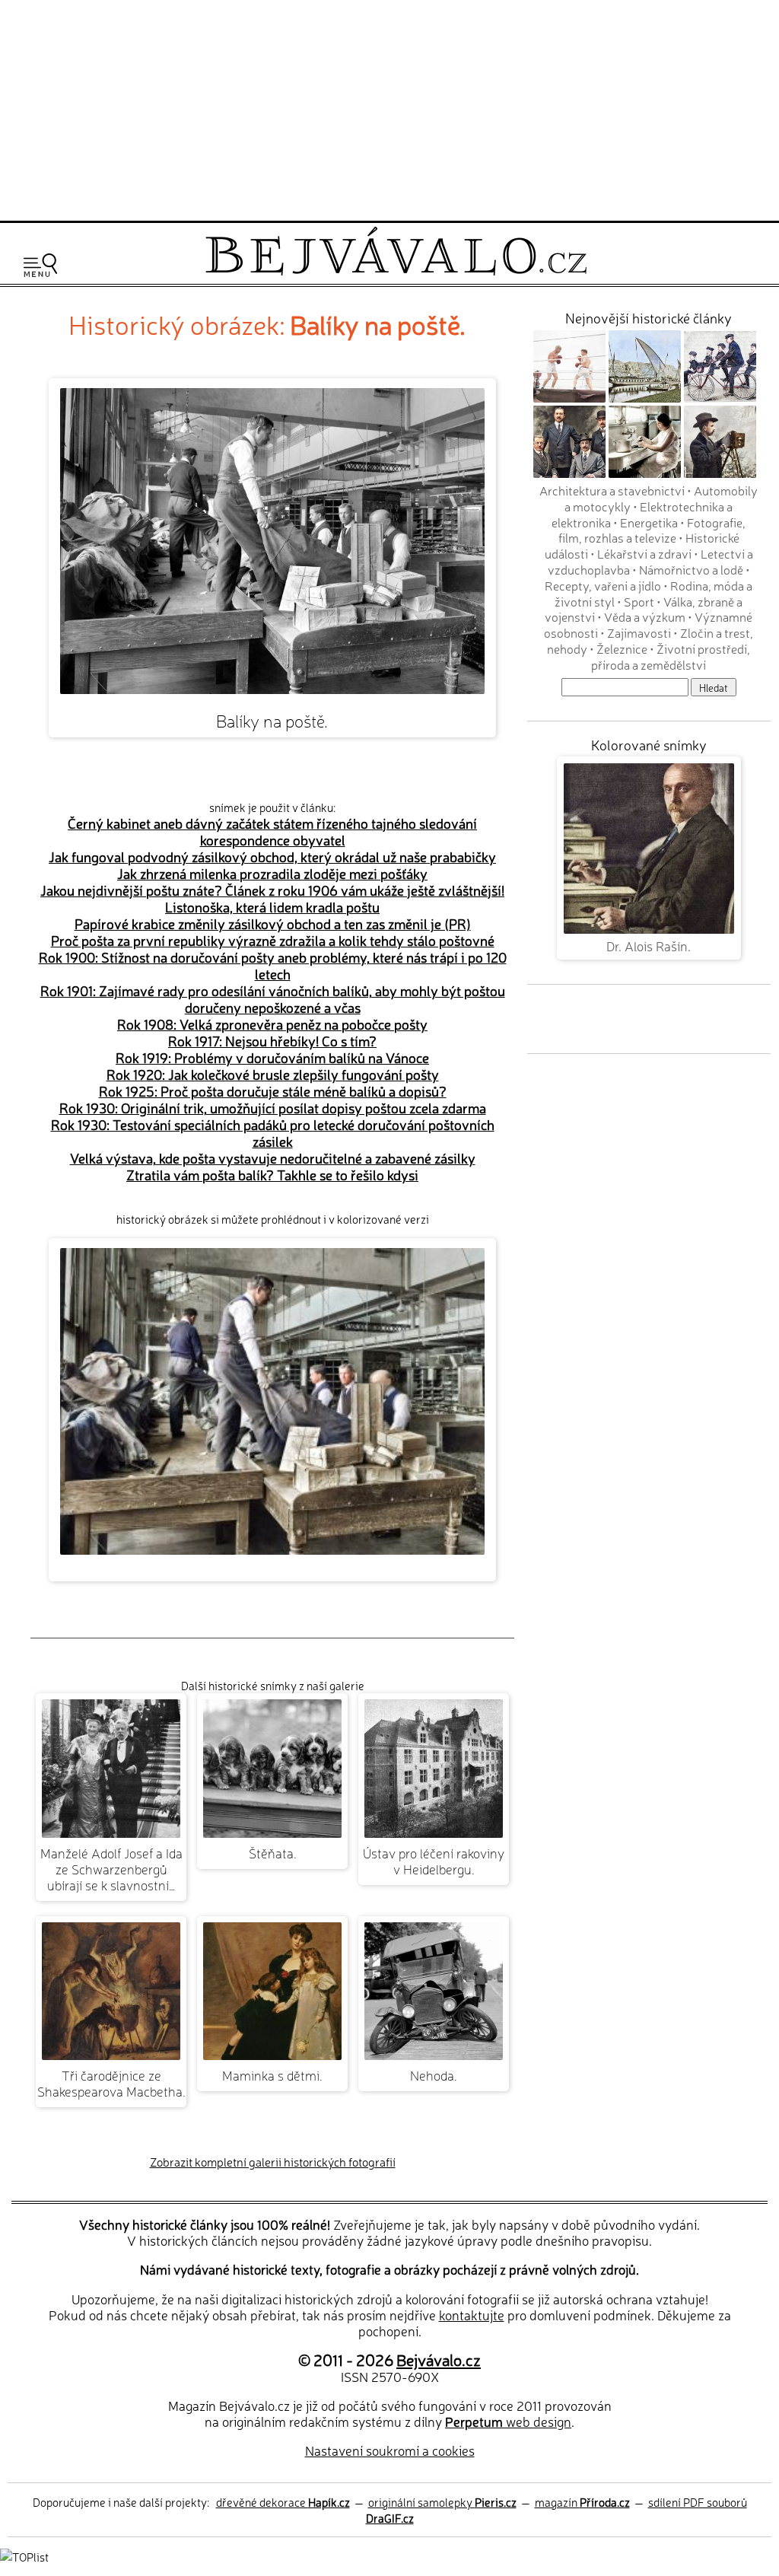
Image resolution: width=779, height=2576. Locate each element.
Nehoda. (434, 2075)
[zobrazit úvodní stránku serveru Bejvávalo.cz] (396, 271)
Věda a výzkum (645, 616)
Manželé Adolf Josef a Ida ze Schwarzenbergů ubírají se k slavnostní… (111, 1869)
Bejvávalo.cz (439, 2359)
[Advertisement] (389, 108)
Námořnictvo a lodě (691, 569)
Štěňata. (273, 1853)
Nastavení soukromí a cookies (390, 2450)
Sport (639, 601)
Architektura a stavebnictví (612, 490)
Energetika (649, 522)
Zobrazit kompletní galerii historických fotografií (273, 2162)
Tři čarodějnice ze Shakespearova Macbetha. (111, 2083)
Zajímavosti (639, 632)
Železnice (622, 648)
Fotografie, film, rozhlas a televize (652, 530)
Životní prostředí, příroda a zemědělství (671, 656)
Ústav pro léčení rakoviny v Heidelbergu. (434, 1861)
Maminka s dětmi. (272, 2075)
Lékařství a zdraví (644, 553)
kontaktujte (472, 2315)
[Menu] (40, 265)
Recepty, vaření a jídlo (603, 585)
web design (508, 2421)
